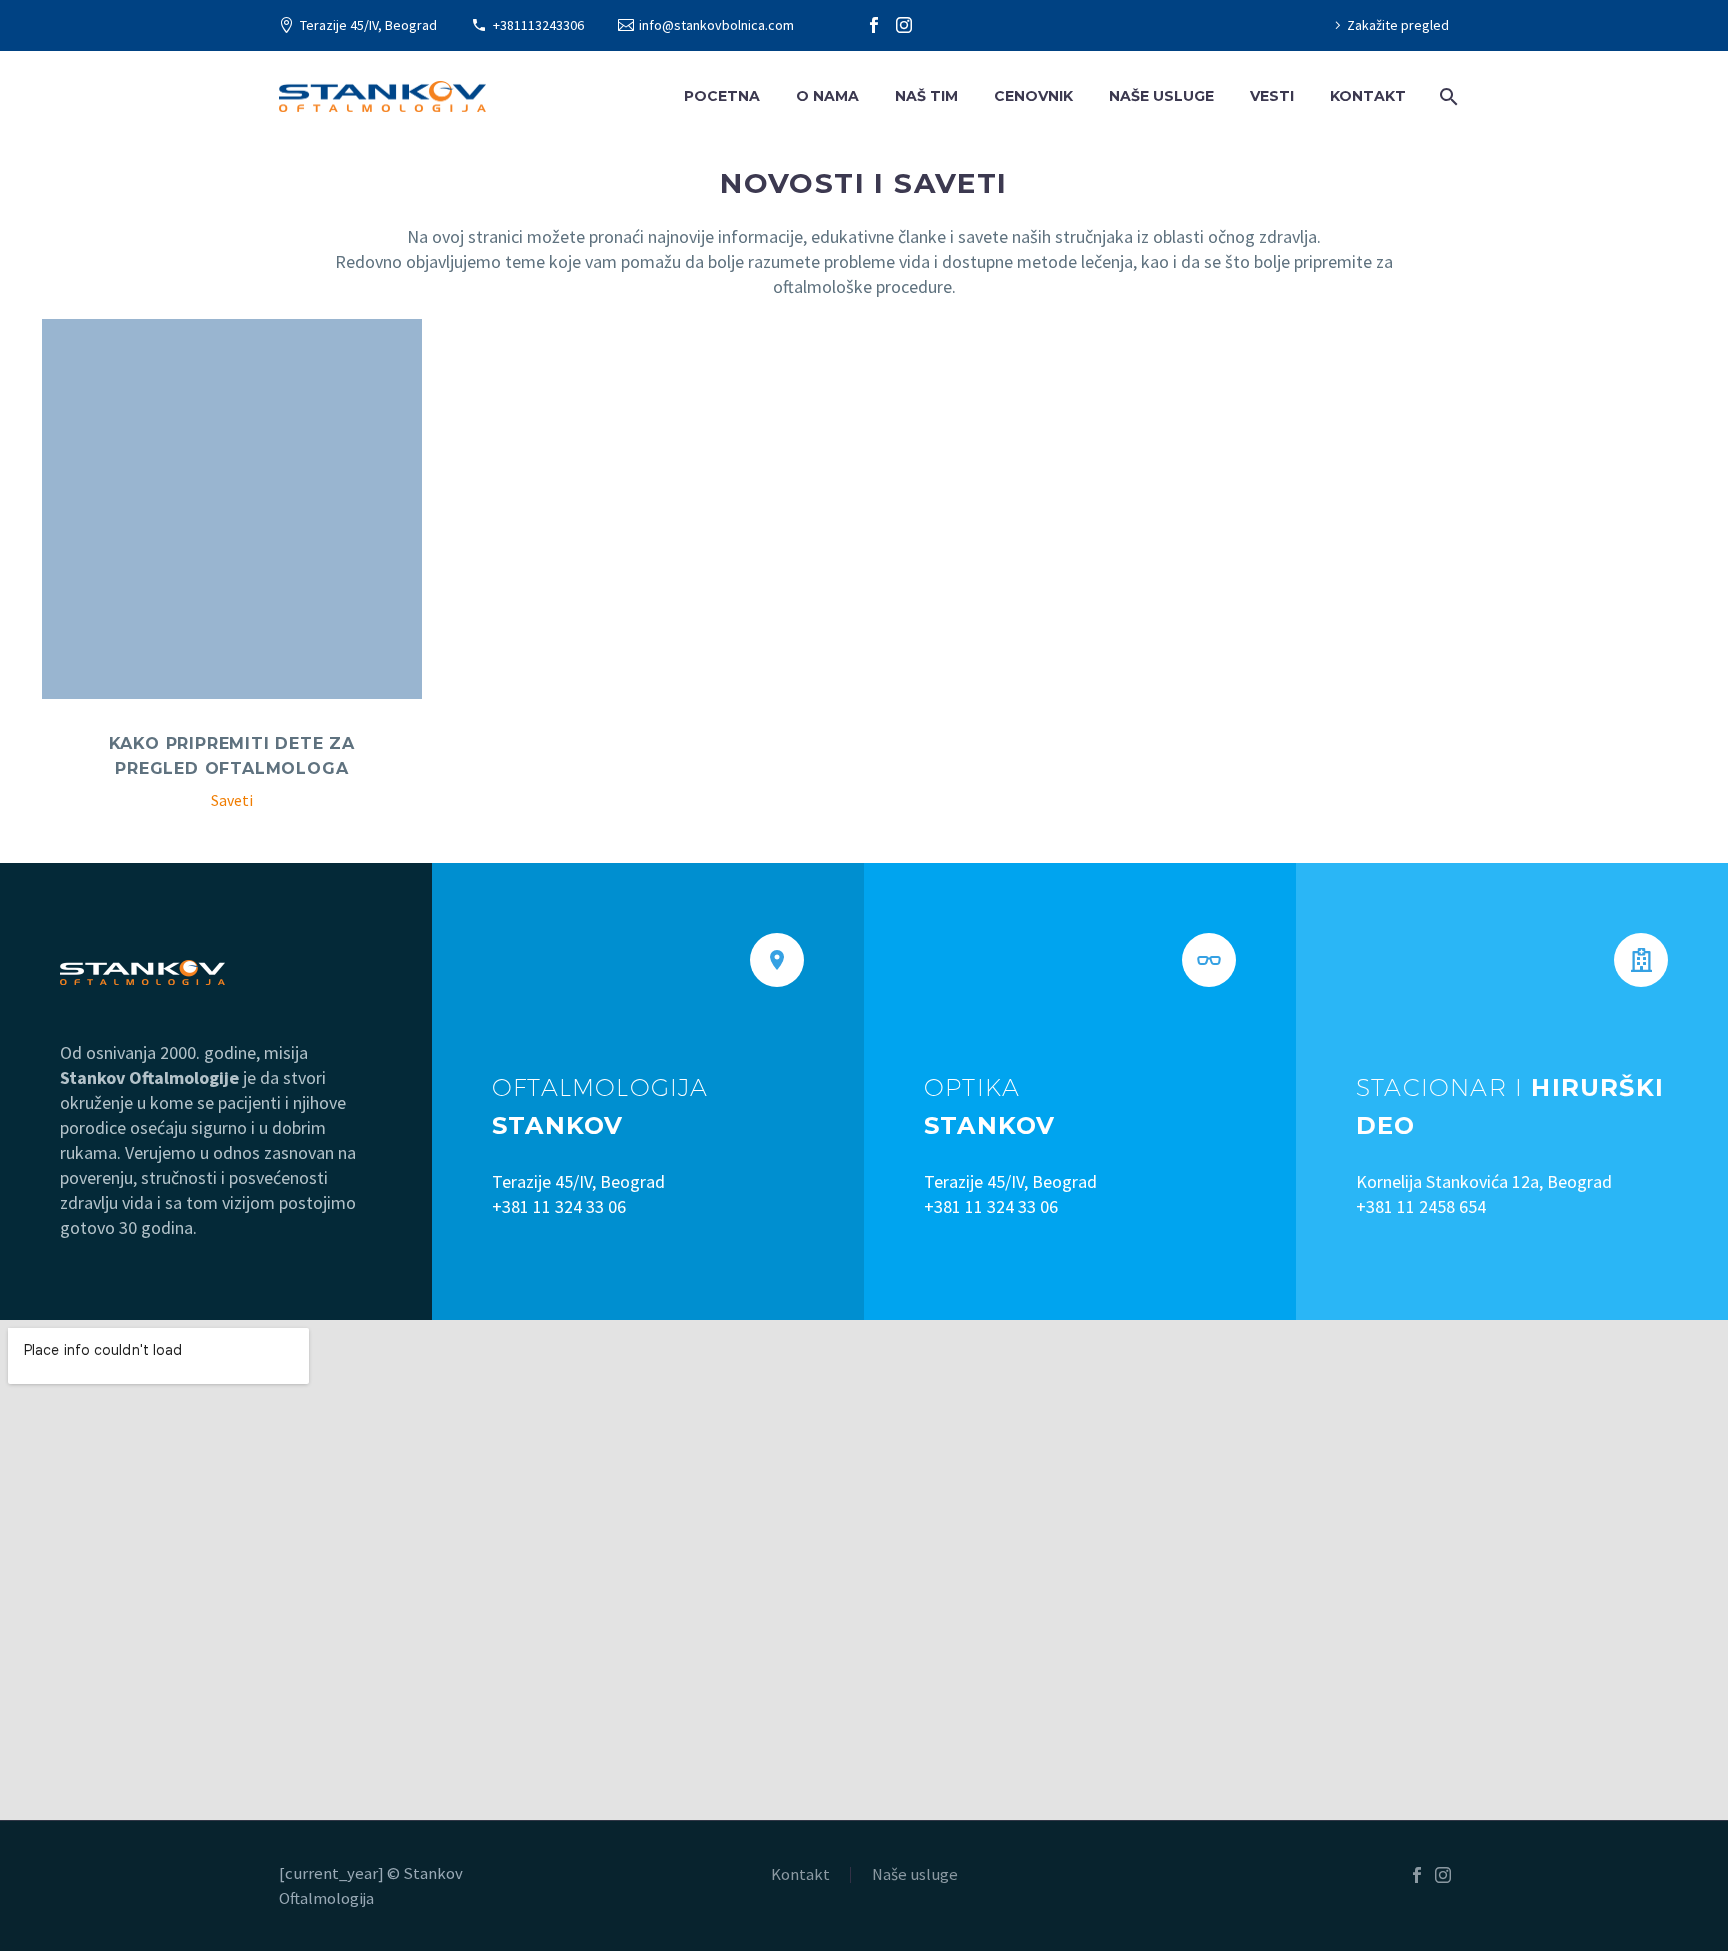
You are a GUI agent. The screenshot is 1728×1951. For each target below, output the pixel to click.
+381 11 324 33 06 (559, 1206)
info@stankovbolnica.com (716, 25)
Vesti (1272, 96)
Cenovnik (1033, 96)
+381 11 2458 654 (1421, 1206)
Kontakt (1368, 96)
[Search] (1446, 96)
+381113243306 (538, 25)
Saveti (232, 800)
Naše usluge (1161, 96)
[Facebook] (874, 25)
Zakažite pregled (1398, 25)
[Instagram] (904, 25)
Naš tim (926, 96)
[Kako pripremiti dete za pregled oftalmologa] (232, 509)
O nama (827, 96)
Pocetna (722, 96)
